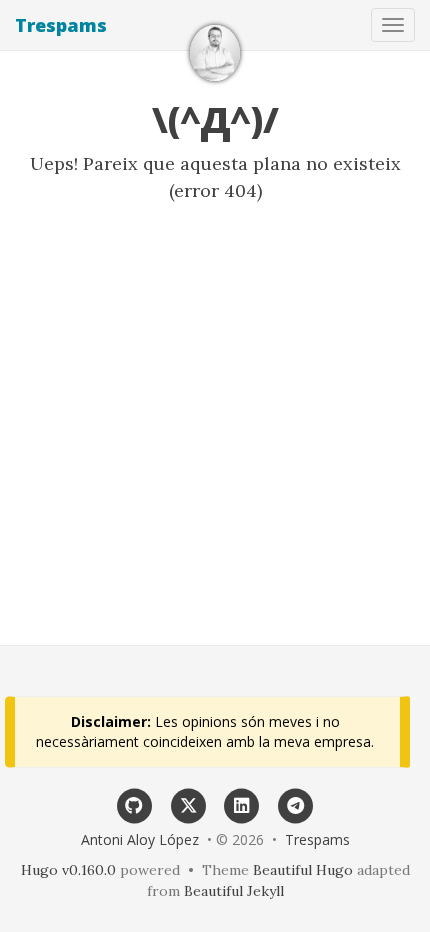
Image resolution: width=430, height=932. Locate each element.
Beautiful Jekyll (234, 891)
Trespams (61, 25)
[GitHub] (135, 804)
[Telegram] (296, 804)
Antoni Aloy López (140, 839)
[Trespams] (215, 53)
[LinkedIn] (242, 804)
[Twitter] (188, 804)
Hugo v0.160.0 (68, 870)
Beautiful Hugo (303, 870)
